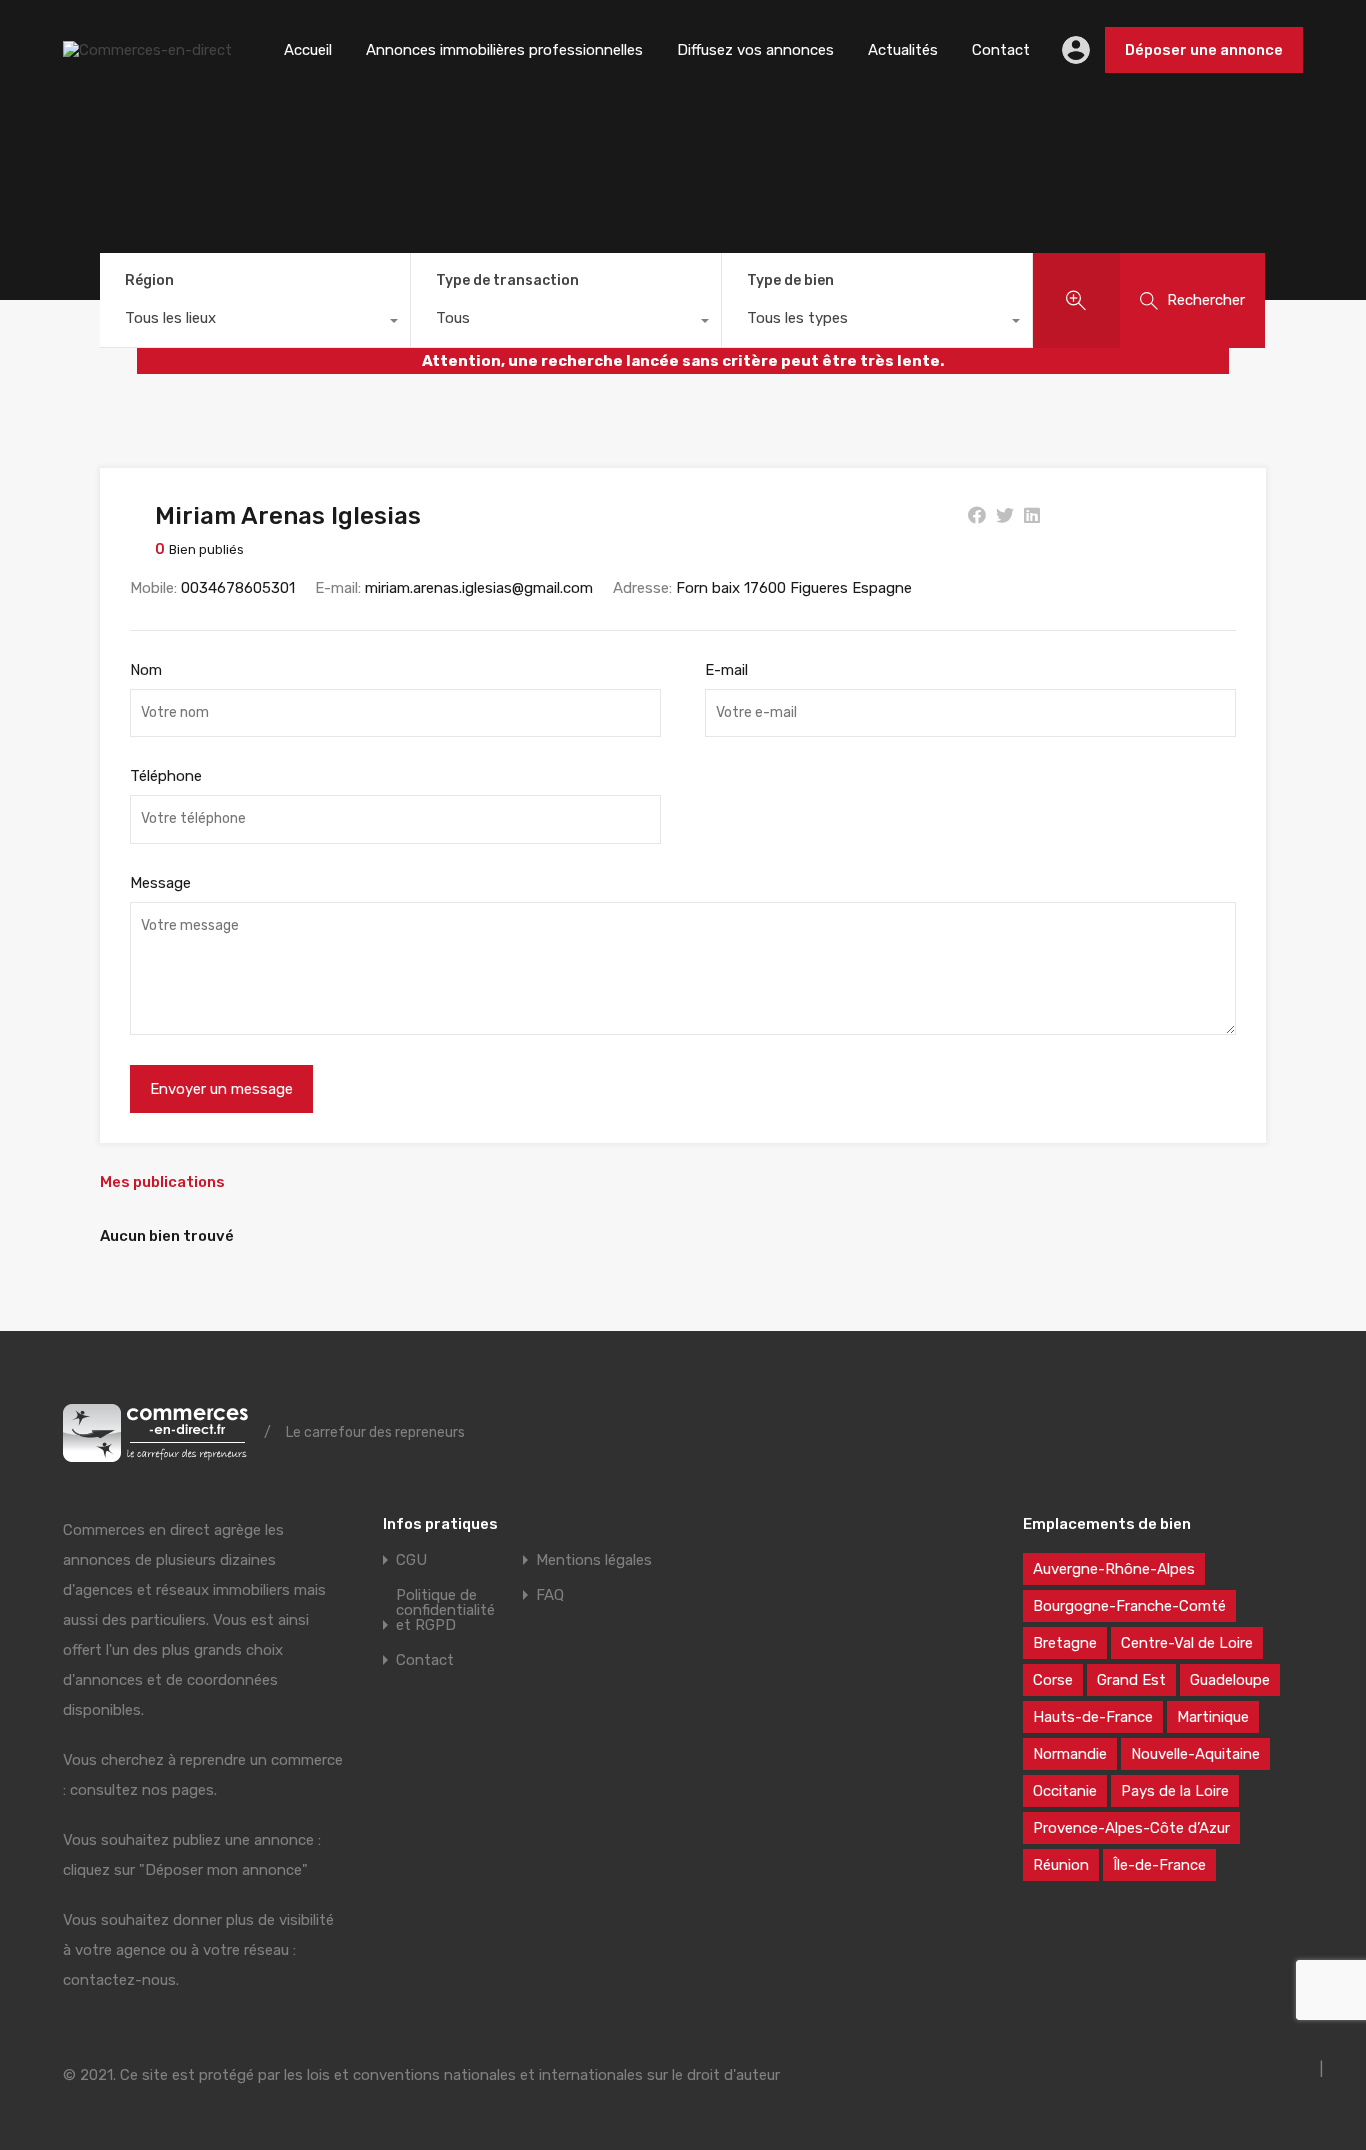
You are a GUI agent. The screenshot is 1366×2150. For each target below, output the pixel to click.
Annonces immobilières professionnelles (504, 50)
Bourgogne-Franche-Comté (1129, 1606)
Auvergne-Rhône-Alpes (1114, 1569)
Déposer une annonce (1204, 50)
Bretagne (1065, 1643)
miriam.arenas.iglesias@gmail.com (479, 588)
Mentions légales (594, 1560)
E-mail (726, 670)
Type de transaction (507, 280)
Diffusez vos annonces (755, 50)
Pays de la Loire (1175, 1791)
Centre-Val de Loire (1187, 1643)
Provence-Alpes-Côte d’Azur (1131, 1828)
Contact (1001, 50)
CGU (411, 1560)
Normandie (1070, 1754)
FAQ (550, 1595)
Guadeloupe (1230, 1680)
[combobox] (255, 323)
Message (160, 883)
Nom (146, 670)
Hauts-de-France (1093, 1717)
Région (149, 280)
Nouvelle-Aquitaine (1195, 1754)
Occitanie (1065, 1791)
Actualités (903, 50)
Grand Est (1131, 1680)
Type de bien (790, 280)
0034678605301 (238, 588)
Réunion (1061, 1865)
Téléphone (166, 776)
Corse (1053, 1680)
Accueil (308, 50)
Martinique (1213, 1717)
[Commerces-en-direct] (147, 50)
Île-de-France (1159, 1865)
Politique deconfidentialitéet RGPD (445, 1610)
